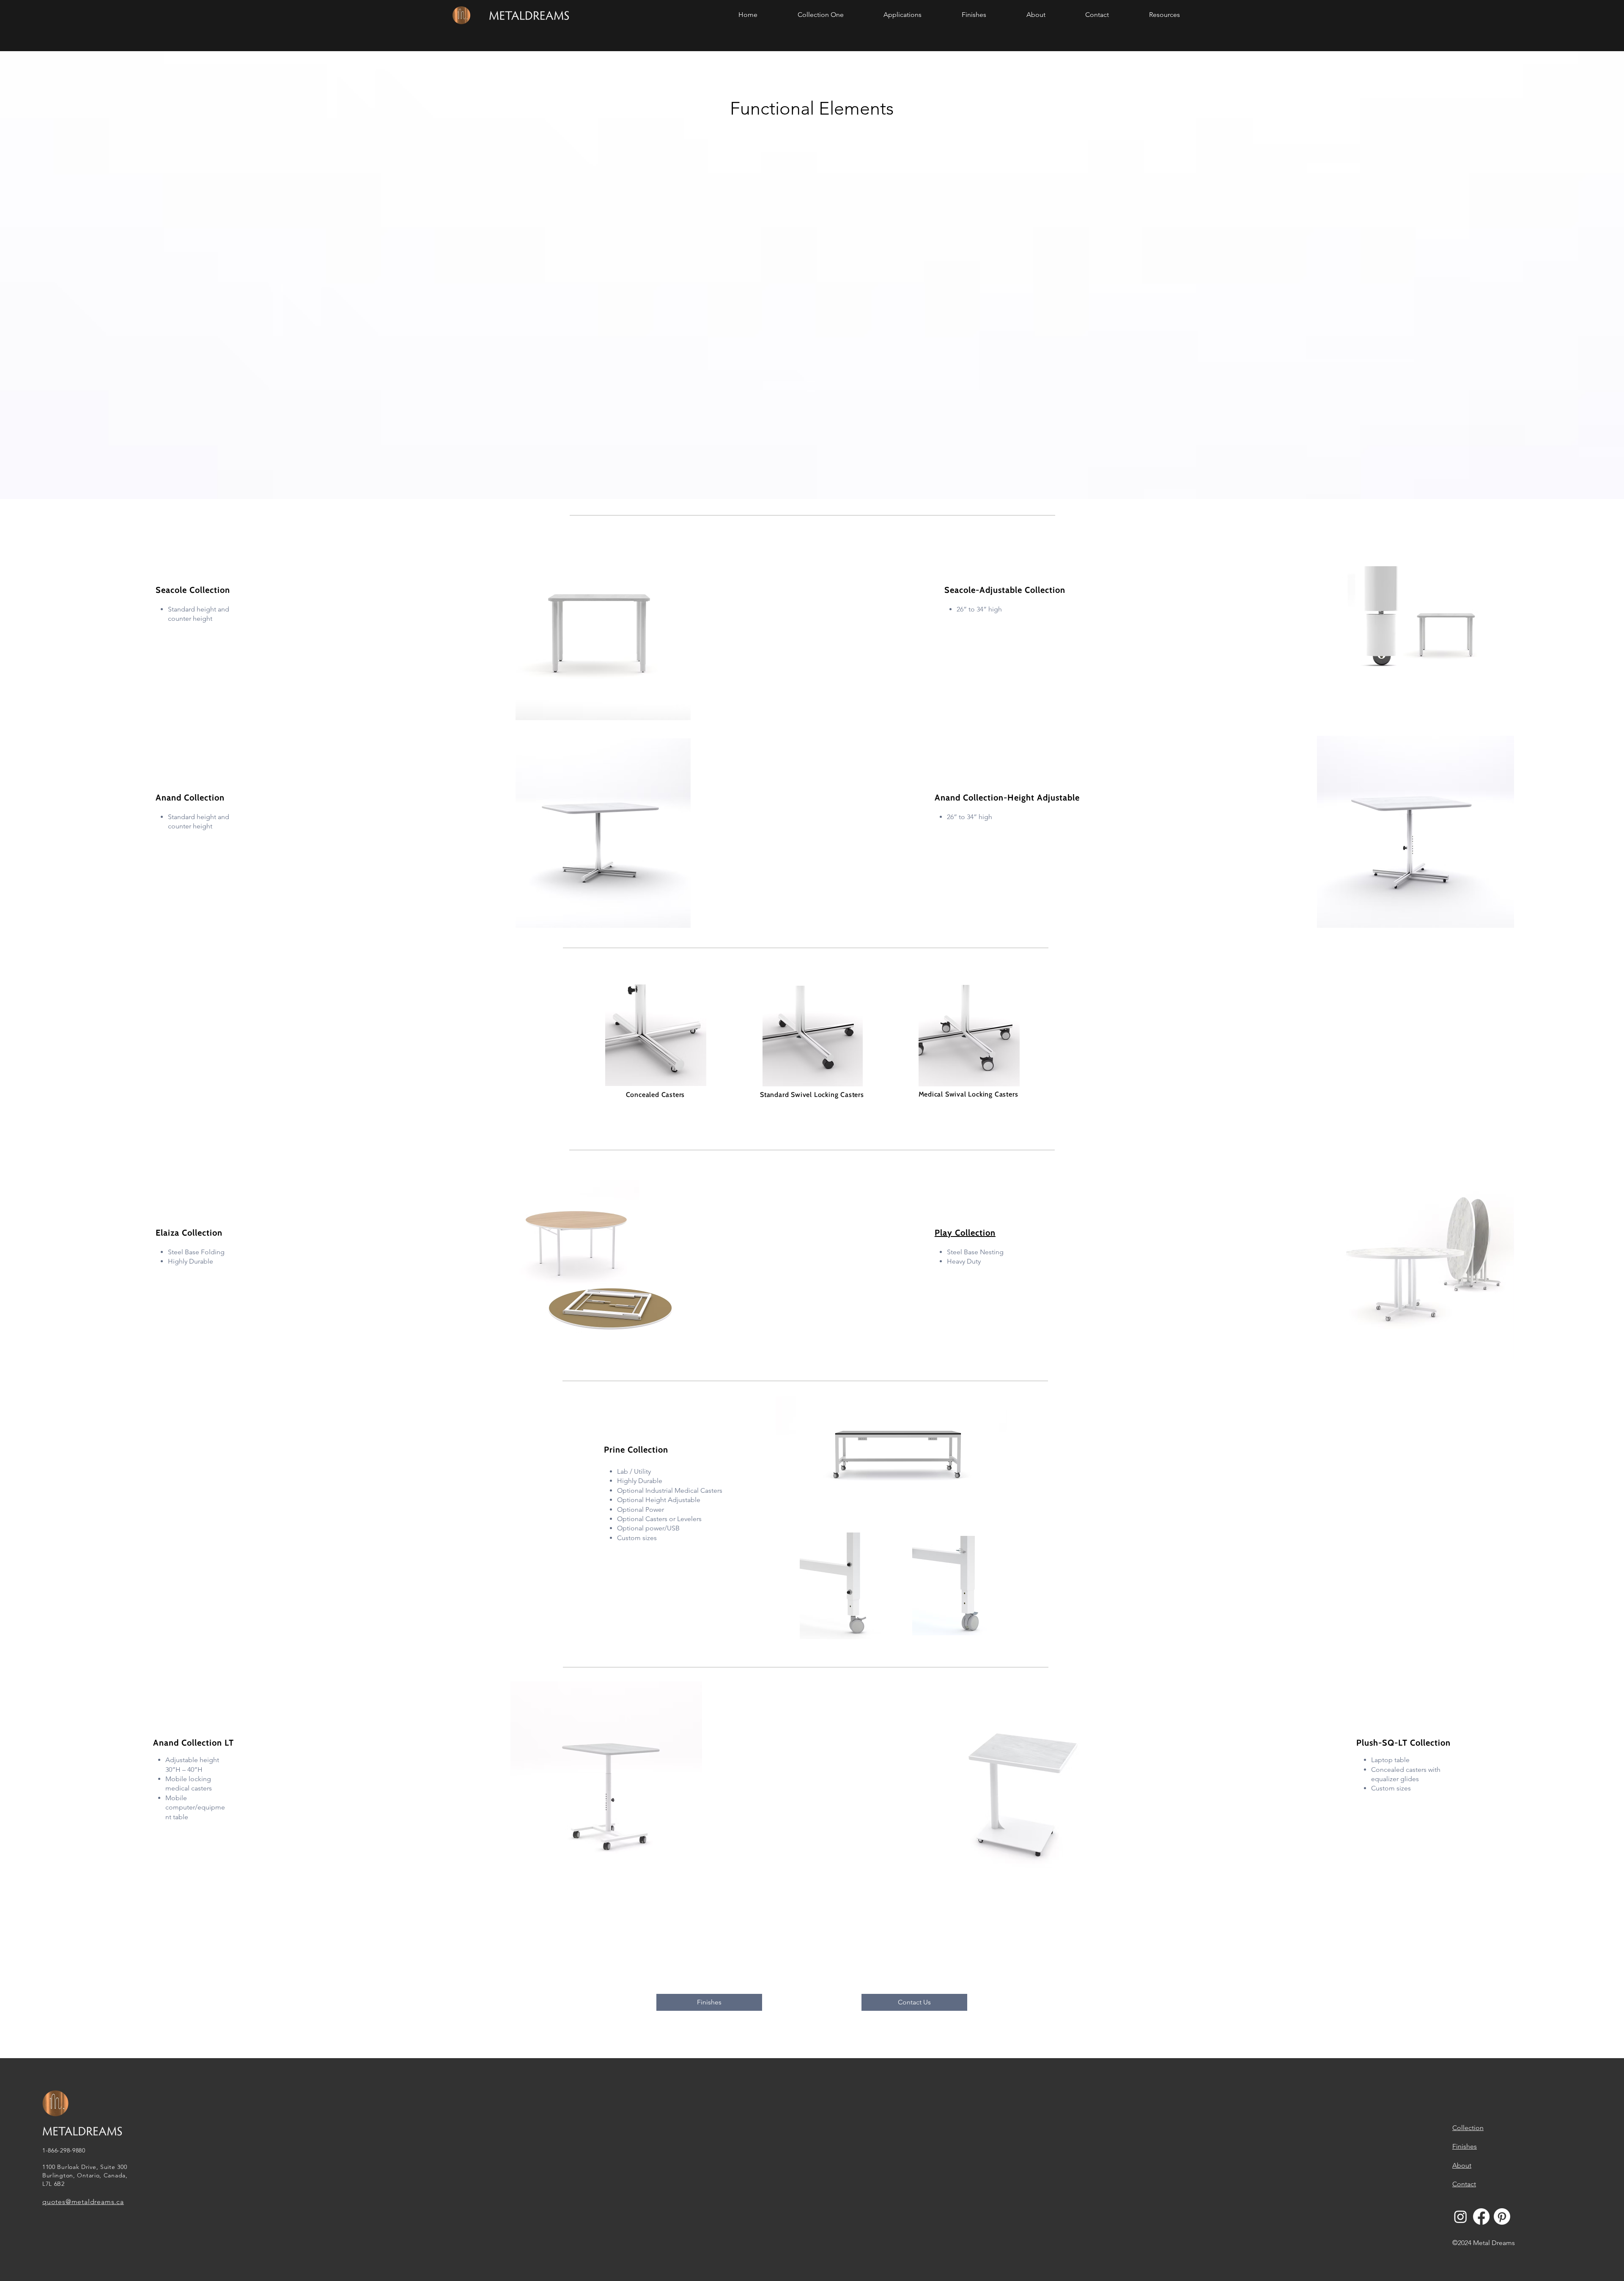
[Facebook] (1481, 2217)
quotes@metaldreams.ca (83, 2202)
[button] (821, 15)
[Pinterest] (1502, 2217)
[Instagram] (1461, 2217)
